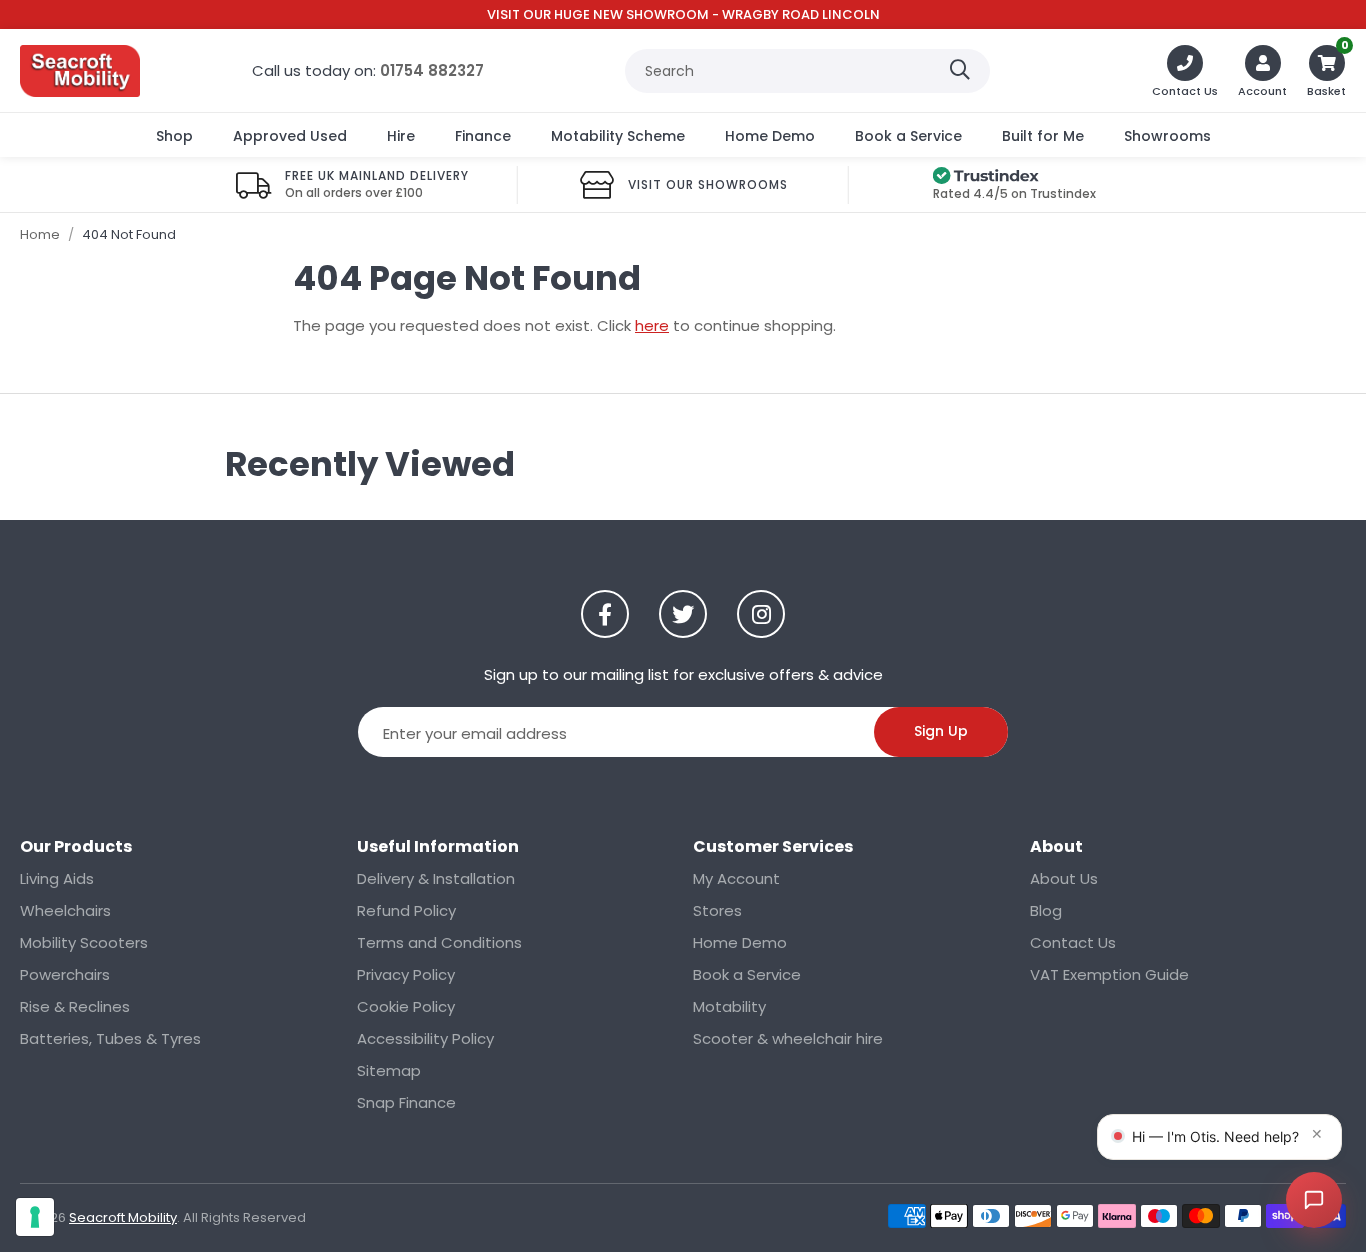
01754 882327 (432, 70)
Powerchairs (65, 974)
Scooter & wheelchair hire (788, 1038)
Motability (729, 1006)
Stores (717, 910)
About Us (1064, 878)
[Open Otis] (1314, 1200)
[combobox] (807, 71)
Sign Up (941, 731)
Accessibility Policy (425, 1038)
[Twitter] (683, 614)
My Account (736, 878)
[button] (1326, 71)
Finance (483, 136)
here (652, 325)
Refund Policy (406, 910)
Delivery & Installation (436, 878)
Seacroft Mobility (80, 71)
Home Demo (770, 136)
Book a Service (908, 136)
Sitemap (389, 1070)
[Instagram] (761, 614)
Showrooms (1167, 136)
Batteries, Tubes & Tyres (110, 1038)
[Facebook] (605, 614)
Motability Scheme (618, 136)
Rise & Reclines (75, 1006)
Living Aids (57, 878)
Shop (174, 136)
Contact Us (1073, 942)
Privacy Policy (406, 974)
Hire (401, 136)
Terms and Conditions (439, 942)
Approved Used (290, 136)
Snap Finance (406, 1102)
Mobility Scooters (84, 942)
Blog (1046, 910)
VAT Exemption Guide (1109, 974)
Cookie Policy (406, 1006)
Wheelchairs (65, 910)
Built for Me (1043, 136)
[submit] (960, 71)
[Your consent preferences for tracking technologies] (35, 1217)
